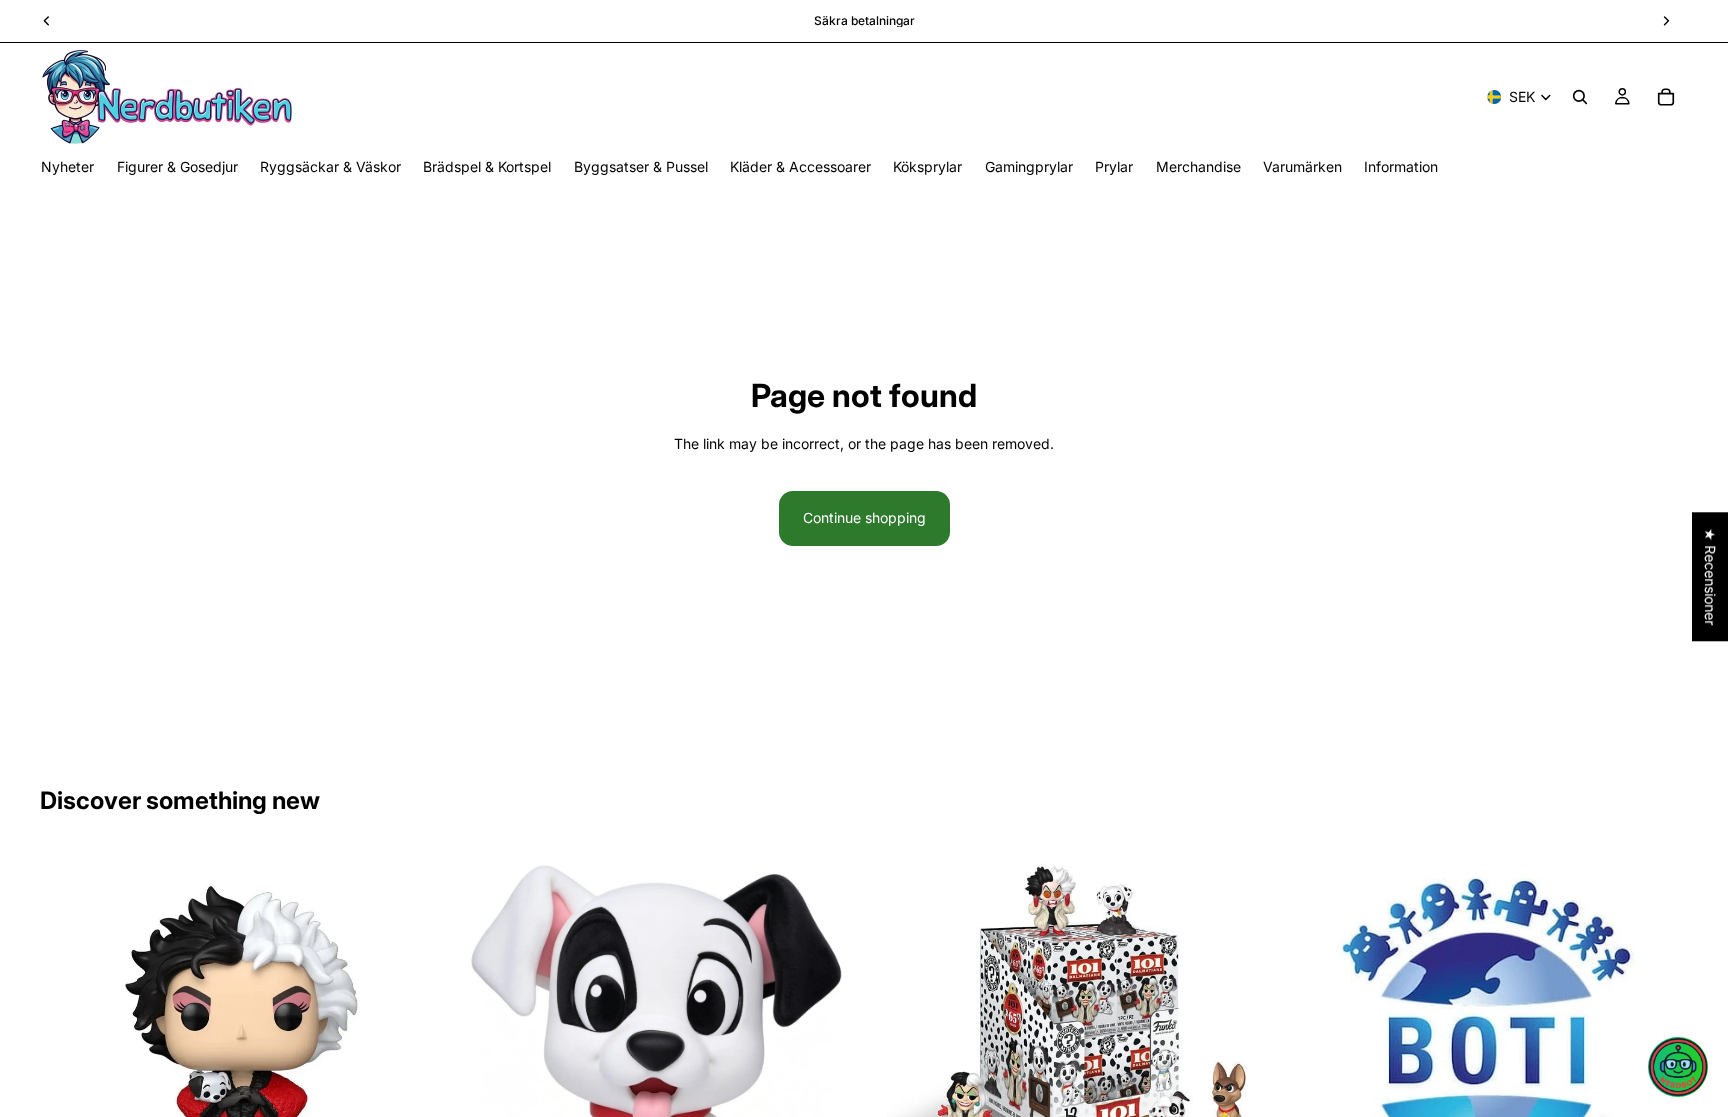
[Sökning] (1580, 97)
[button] (1678, 1067)
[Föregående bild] (70, 1050)
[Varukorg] (1666, 97)
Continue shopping (864, 517)
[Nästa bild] (413, 1050)
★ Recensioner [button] (1710, 576)
